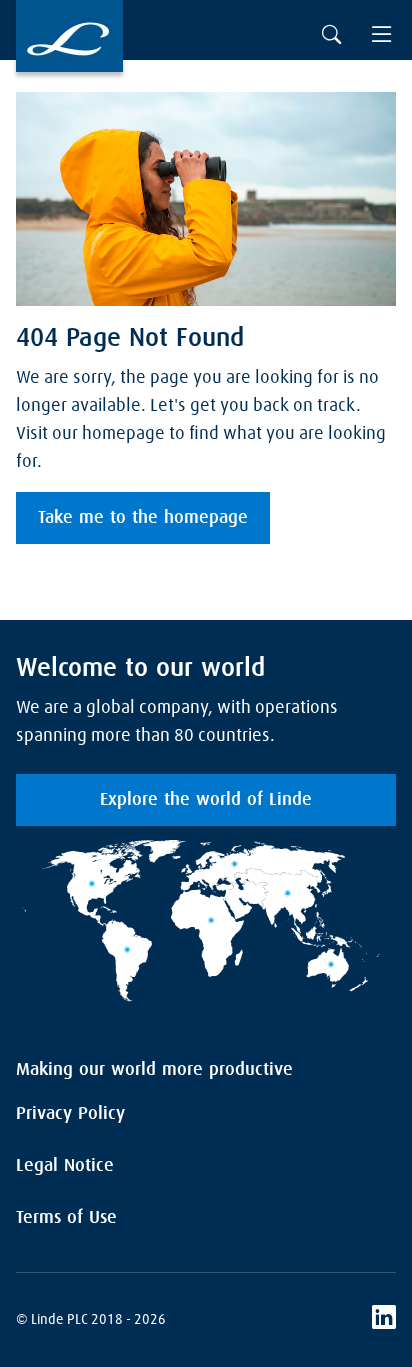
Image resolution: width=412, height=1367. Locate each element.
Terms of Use (66, 1218)
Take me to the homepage (143, 518)
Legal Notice (65, 1166)
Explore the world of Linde (206, 800)
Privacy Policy (70, 1114)
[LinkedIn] (384, 1320)
